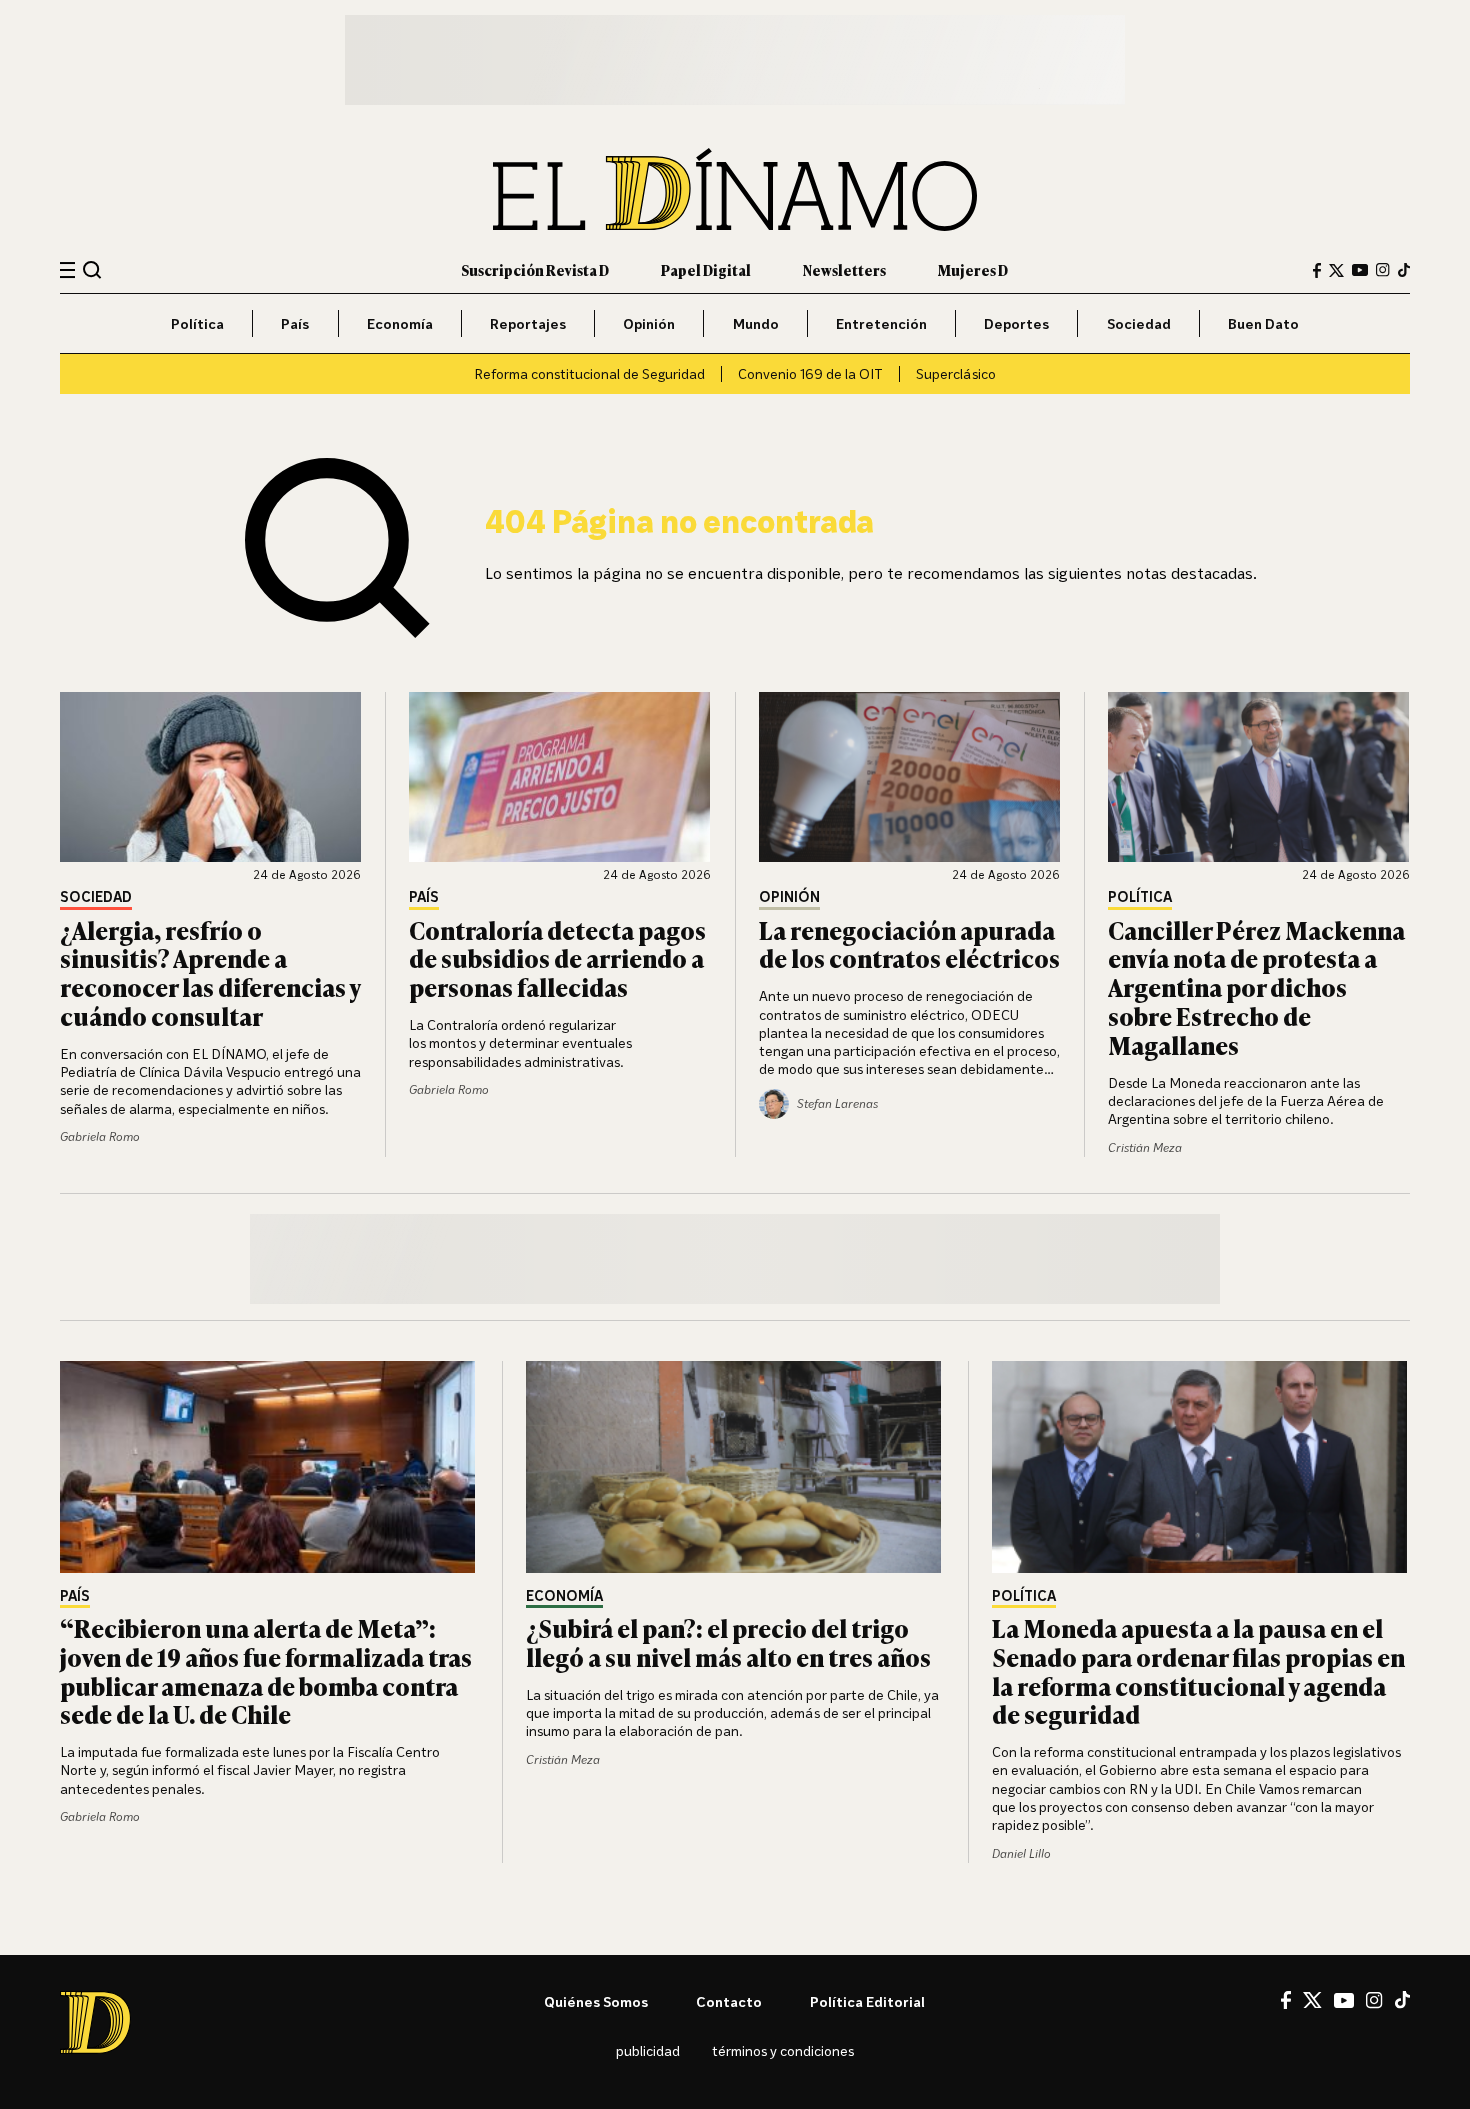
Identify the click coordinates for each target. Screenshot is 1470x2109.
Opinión (649, 323)
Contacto (729, 2001)
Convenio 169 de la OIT (810, 373)
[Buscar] (92, 269)
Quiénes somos (596, 2001)
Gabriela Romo (100, 1136)
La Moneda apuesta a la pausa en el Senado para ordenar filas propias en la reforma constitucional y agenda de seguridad (1198, 1670)
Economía (400, 323)
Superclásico (956, 373)
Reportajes (528, 323)
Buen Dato (1263, 323)
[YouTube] (1360, 270)
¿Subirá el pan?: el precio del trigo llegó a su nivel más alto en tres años (728, 1642)
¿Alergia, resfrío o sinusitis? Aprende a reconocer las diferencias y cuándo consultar (210, 972)
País (295, 323)
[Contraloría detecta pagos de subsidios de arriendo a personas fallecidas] (560, 777)
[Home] (735, 189)
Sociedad (1139, 323)
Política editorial (867, 2001)
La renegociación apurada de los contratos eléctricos (909, 944)
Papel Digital (706, 269)
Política (197, 323)
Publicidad (648, 2050)
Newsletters (844, 269)
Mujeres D (973, 269)
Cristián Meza (1145, 1147)
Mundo (756, 323)
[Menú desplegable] (67, 270)
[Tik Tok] (1402, 2000)
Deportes (1016, 323)
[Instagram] (1383, 270)
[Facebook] (1317, 270)
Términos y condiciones (783, 2050)
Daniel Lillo (1021, 1853)
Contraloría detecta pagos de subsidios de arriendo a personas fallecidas (557, 958)
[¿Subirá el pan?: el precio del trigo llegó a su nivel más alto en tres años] (735, 1467)
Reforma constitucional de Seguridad (589, 373)
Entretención (881, 323)
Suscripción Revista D (535, 269)
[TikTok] (1404, 270)
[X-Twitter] (1336, 270)
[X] (1312, 2000)
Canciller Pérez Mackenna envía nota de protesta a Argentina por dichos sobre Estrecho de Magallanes (1256, 987)
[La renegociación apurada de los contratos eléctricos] (910, 777)
